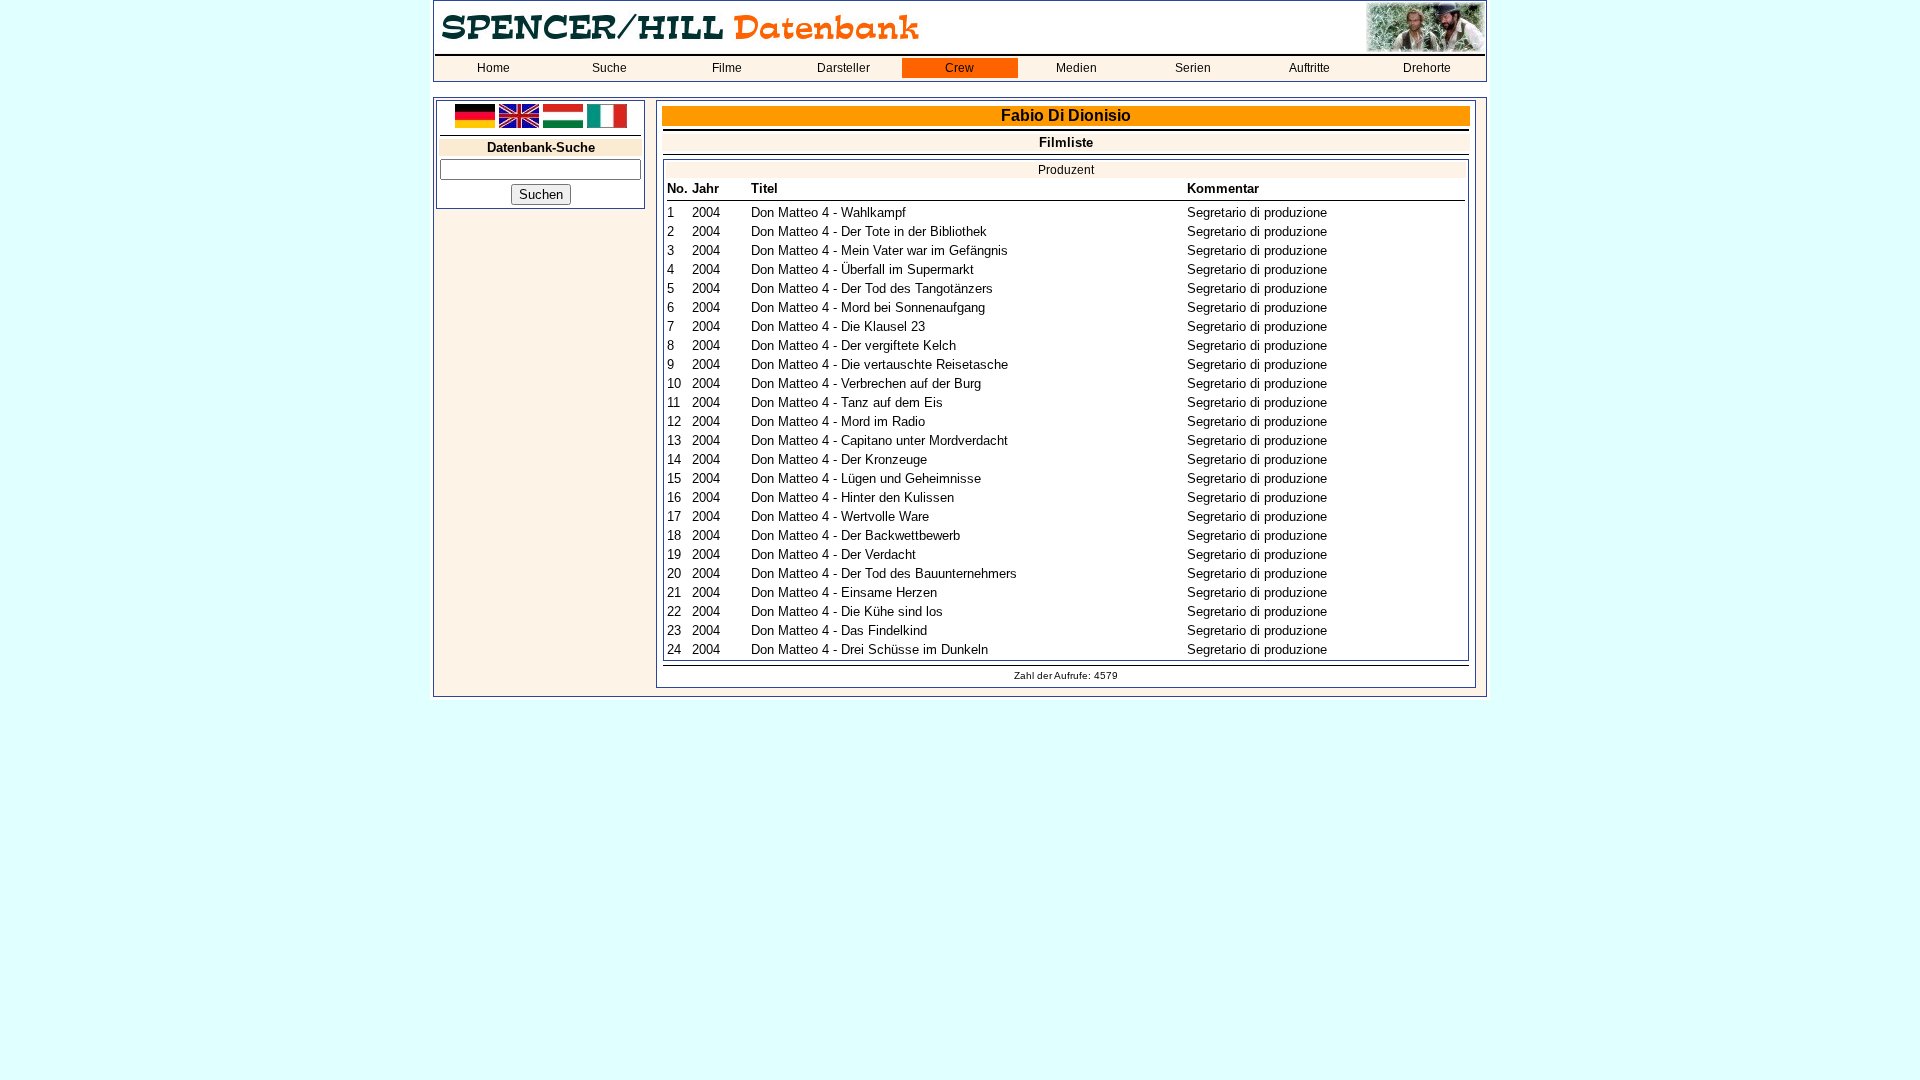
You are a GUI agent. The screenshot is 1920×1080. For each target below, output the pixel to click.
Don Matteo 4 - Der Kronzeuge (839, 459)
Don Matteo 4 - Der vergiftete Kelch (853, 345)
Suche (609, 68)
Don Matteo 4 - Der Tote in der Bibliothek (869, 231)
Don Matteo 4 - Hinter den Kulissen (852, 497)
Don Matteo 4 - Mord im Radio (838, 421)
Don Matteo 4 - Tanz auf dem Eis (847, 402)
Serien (1193, 68)
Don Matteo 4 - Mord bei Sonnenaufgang (868, 307)
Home (493, 68)
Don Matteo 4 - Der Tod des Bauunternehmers (884, 573)
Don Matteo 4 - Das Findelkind (839, 630)
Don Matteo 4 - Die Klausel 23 (838, 326)
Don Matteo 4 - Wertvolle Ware (840, 516)
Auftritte (1309, 68)
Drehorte (1427, 68)
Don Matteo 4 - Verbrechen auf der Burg (866, 383)
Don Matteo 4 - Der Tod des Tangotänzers (872, 288)
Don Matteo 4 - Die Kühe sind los (847, 611)
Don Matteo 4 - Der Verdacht (833, 554)
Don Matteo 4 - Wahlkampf (828, 212)
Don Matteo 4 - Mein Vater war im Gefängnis (879, 250)
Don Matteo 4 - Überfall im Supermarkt (862, 269)
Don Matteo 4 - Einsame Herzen (844, 592)
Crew (959, 68)
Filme (727, 68)
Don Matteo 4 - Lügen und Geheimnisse (866, 478)
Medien (1076, 68)
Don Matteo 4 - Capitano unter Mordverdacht (879, 440)
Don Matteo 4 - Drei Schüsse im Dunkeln (869, 649)
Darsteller (843, 68)
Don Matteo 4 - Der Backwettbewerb (855, 535)
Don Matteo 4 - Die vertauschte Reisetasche (879, 364)
